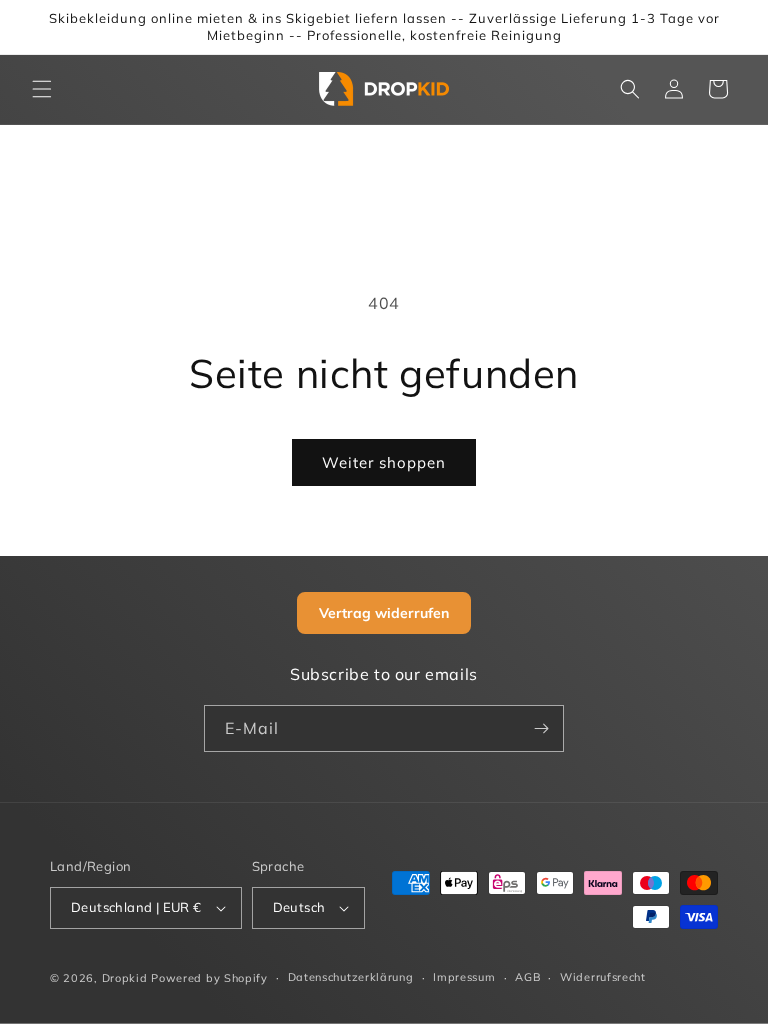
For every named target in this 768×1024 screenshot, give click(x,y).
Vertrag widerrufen (384, 613)
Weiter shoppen (384, 462)
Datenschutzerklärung (351, 977)
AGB (527, 977)
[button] (42, 89)
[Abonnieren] (541, 728)
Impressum (464, 977)
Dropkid (125, 978)
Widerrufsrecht (603, 977)
